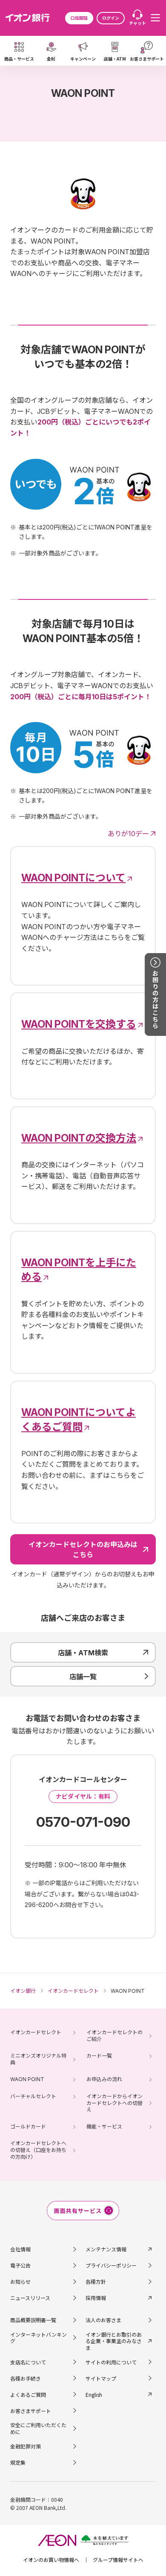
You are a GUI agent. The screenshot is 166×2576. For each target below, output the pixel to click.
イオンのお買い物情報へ (51, 2560)
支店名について (28, 2362)
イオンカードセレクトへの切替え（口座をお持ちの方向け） (38, 2150)
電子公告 (20, 2265)
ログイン (111, 18)
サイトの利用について (111, 2362)
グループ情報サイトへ (118, 2560)
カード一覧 (99, 2056)
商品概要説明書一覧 (33, 2320)
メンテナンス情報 (106, 2249)
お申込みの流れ (104, 2079)
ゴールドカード (28, 2127)
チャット (137, 23)
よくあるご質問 (28, 2394)
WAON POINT (27, 2079)
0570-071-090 (83, 1822)
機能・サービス (104, 2127)
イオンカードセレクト (36, 2032)
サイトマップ (101, 2378)
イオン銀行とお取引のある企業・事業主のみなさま (114, 2341)
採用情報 (96, 2298)
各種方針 (96, 2281)
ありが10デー (128, 834)
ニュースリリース (30, 2298)
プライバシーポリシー (111, 2265)
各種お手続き (26, 2378)
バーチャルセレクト (33, 2096)
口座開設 (79, 18)
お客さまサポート (31, 2411)
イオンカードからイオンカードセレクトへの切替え (114, 2103)
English (94, 2394)
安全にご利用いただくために (38, 2428)
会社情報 (20, 2249)
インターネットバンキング (39, 2338)
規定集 (18, 2462)
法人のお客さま (103, 2320)
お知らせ (20, 2281)
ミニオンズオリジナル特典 (38, 2059)
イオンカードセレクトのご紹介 (114, 2036)
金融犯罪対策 (26, 2446)
